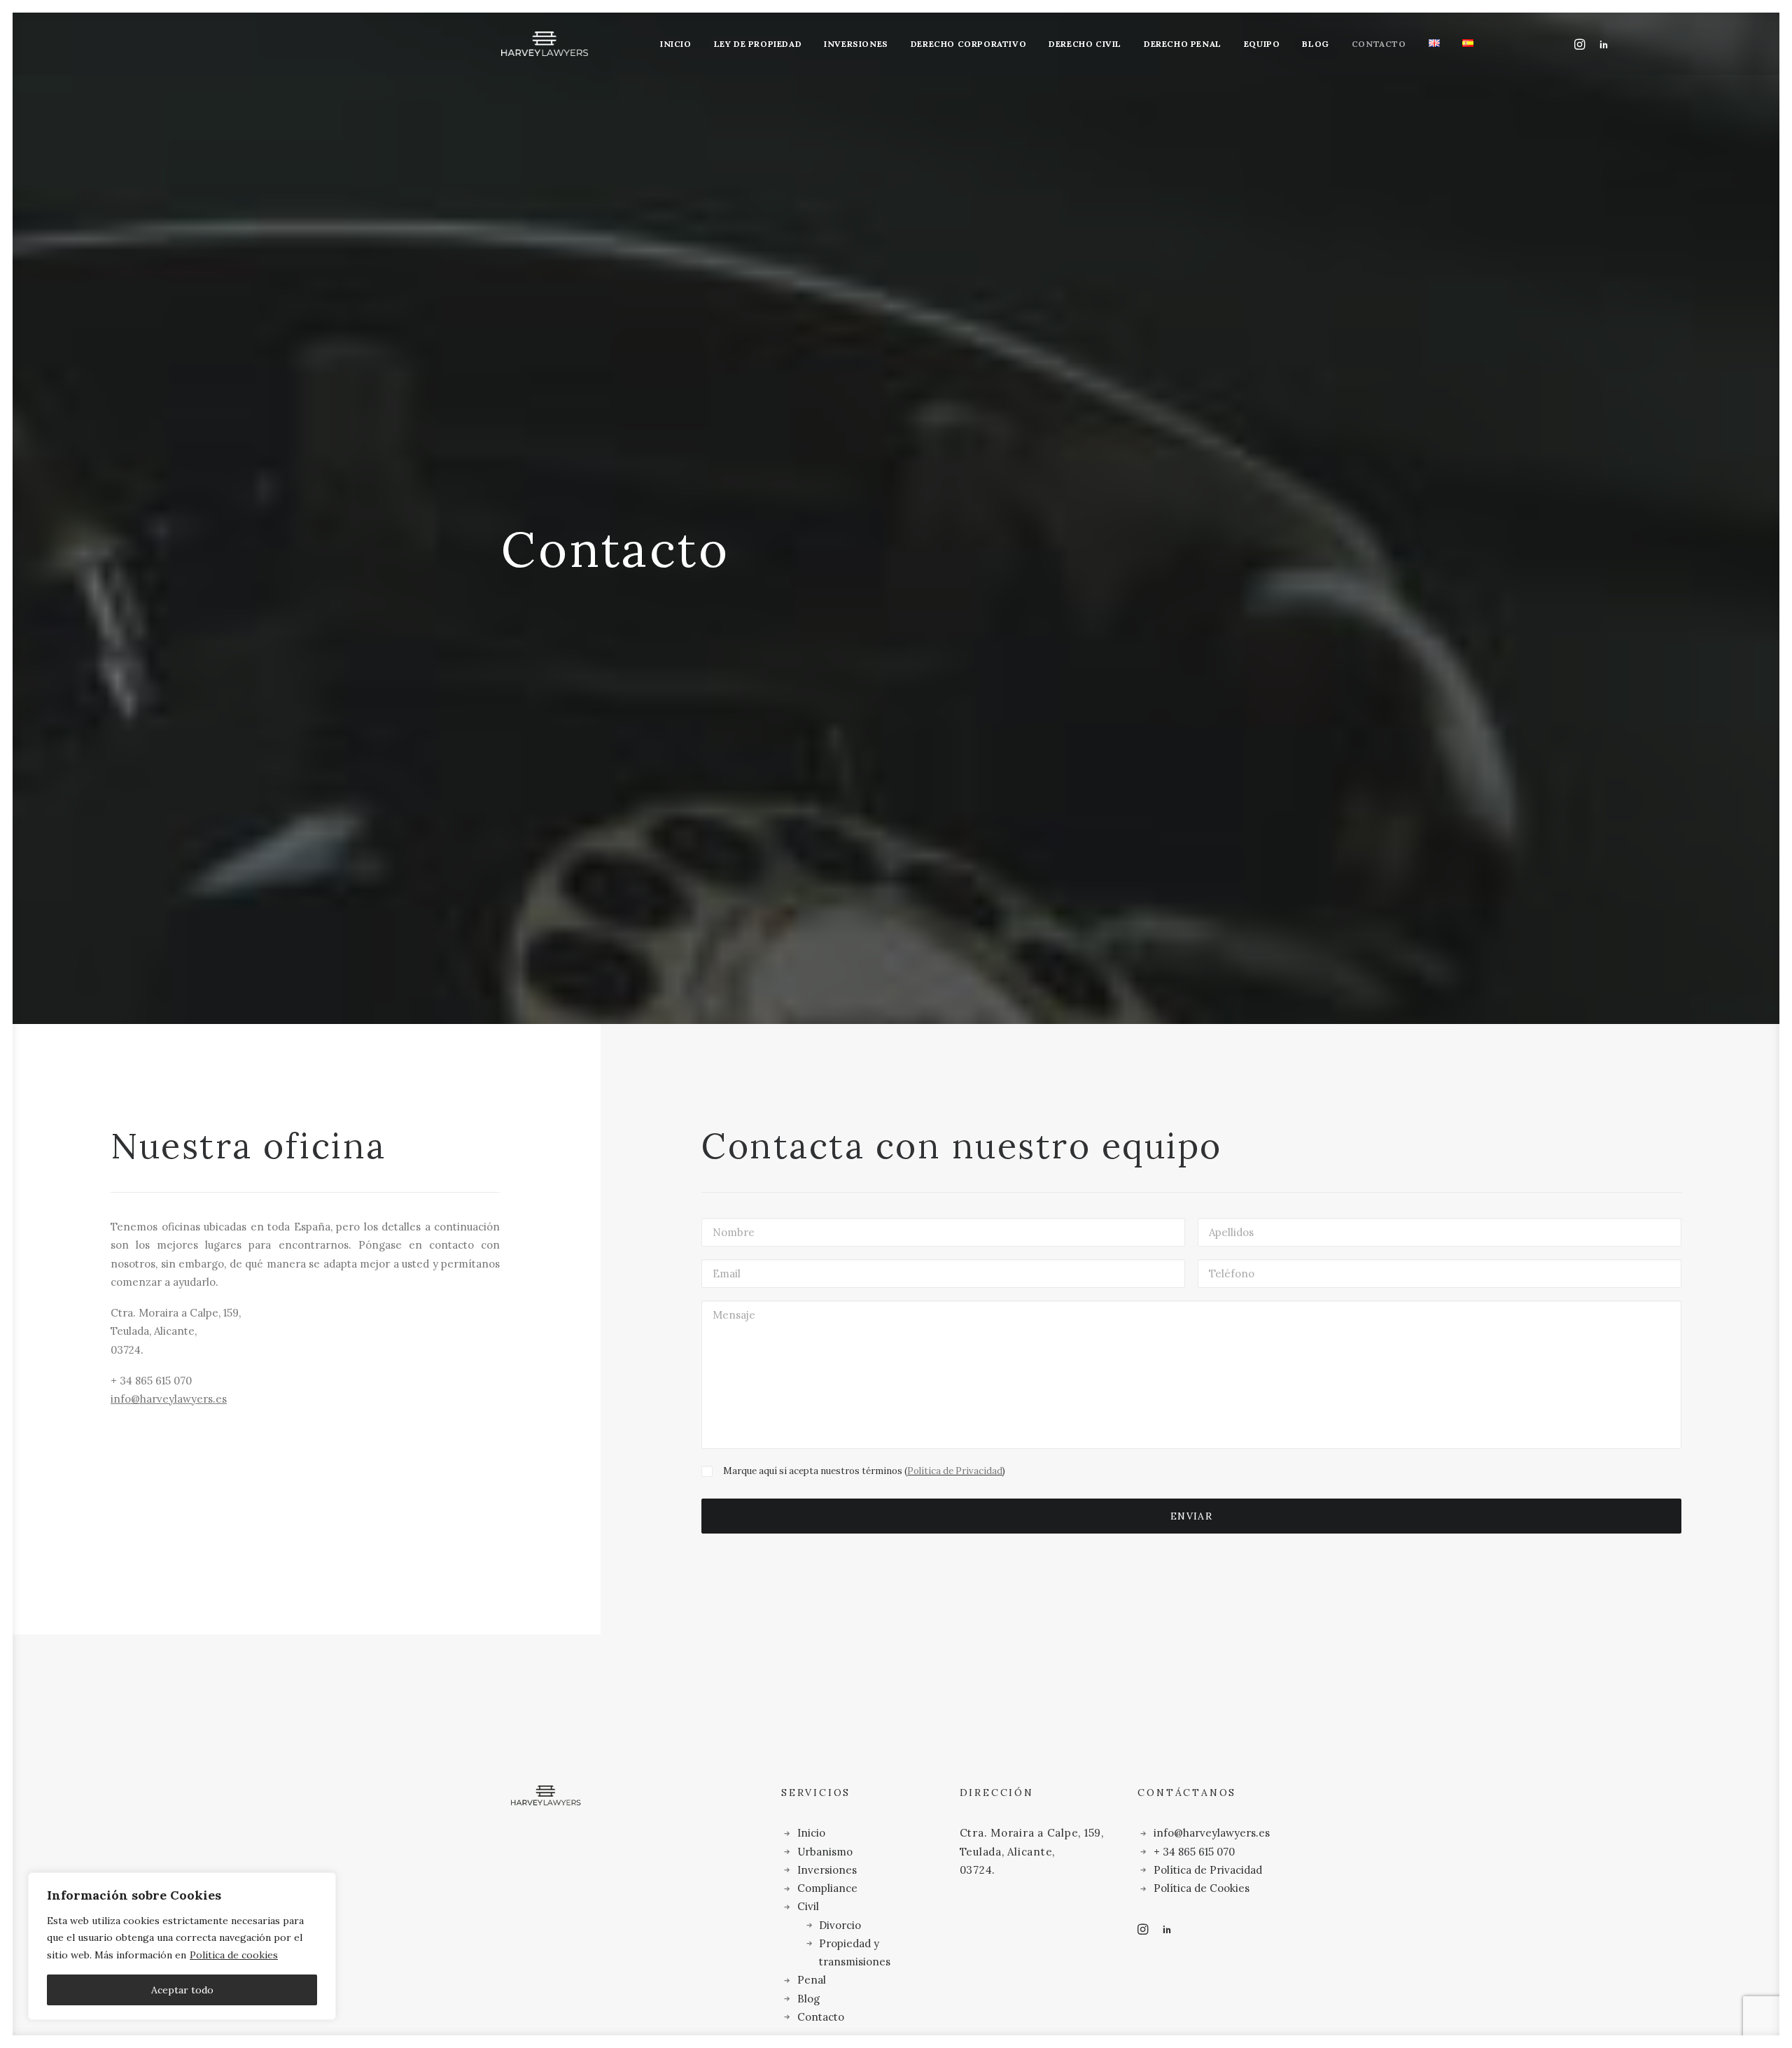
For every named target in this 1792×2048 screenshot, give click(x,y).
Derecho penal (1183, 44)
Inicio (676, 44)
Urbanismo (825, 1852)
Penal (812, 1980)
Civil (808, 1906)
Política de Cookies (1202, 1888)
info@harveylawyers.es (169, 1399)
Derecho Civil (1085, 44)
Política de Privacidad (955, 1471)
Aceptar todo (182, 1990)
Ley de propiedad (758, 44)
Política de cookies (234, 1955)
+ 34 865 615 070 (1194, 1852)
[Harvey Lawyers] (545, 44)
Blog (1315, 44)
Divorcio (840, 1925)
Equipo (1262, 44)
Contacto (1379, 44)
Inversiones (856, 44)
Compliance (827, 1888)
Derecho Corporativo (968, 44)
